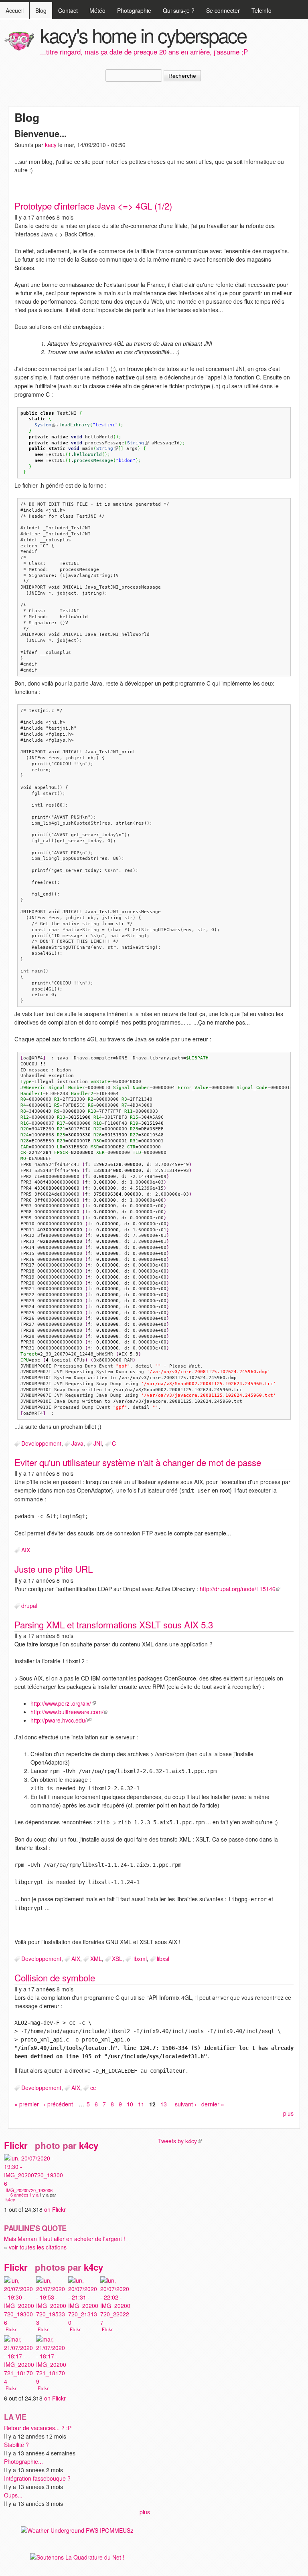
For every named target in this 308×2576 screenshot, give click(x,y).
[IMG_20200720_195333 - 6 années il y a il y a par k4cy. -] (51, 2323)
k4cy (91, 2145)
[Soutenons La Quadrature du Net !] (77, 2557)
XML (96, 1959)
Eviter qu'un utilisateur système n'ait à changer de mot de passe (138, 1462)
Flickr (18, 2145)
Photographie (134, 10)
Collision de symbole (55, 1977)
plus (288, 2113)
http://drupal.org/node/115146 (240, 1589)
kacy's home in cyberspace (143, 35)
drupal (29, 1606)
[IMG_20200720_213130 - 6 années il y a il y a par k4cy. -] (83, 2323)
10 (130, 2104)
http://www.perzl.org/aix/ (63, 1703)
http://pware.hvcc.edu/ (61, 1720)
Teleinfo (261, 10)
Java (77, 1443)
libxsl (163, 1959)
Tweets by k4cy (180, 2141)
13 (164, 2104)
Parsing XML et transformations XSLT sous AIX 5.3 (114, 1624)
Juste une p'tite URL (54, 1569)
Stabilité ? (16, 2445)
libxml (140, 1959)
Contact (68, 10)
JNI (98, 1443)
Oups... (13, 2495)
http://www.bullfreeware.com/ (69, 1712)
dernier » (213, 2104)
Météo (97, 10)
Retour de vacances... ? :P (38, 2428)
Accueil (15, 10)
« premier (27, 2104)
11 (141, 2104)
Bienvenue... (41, 133)
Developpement (41, 1443)
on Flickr (57, 2209)
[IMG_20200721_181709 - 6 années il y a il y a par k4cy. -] (51, 2382)
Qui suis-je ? (179, 10)
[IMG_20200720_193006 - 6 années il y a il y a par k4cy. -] (34, 2184)
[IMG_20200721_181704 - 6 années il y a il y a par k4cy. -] (19, 2382)
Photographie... (23, 2461)
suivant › (186, 2104)
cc (93, 2088)
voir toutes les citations (38, 2247)
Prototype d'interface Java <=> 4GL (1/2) (93, 206)
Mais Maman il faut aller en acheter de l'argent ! (65, 2239)
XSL (117, 1959)
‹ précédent (58, 2104)
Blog (41, 10)
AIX (26, 1550)
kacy (51, 145)
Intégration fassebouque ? (37, 2478)
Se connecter (223, 10)
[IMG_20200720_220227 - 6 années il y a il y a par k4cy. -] (115, 2323)
